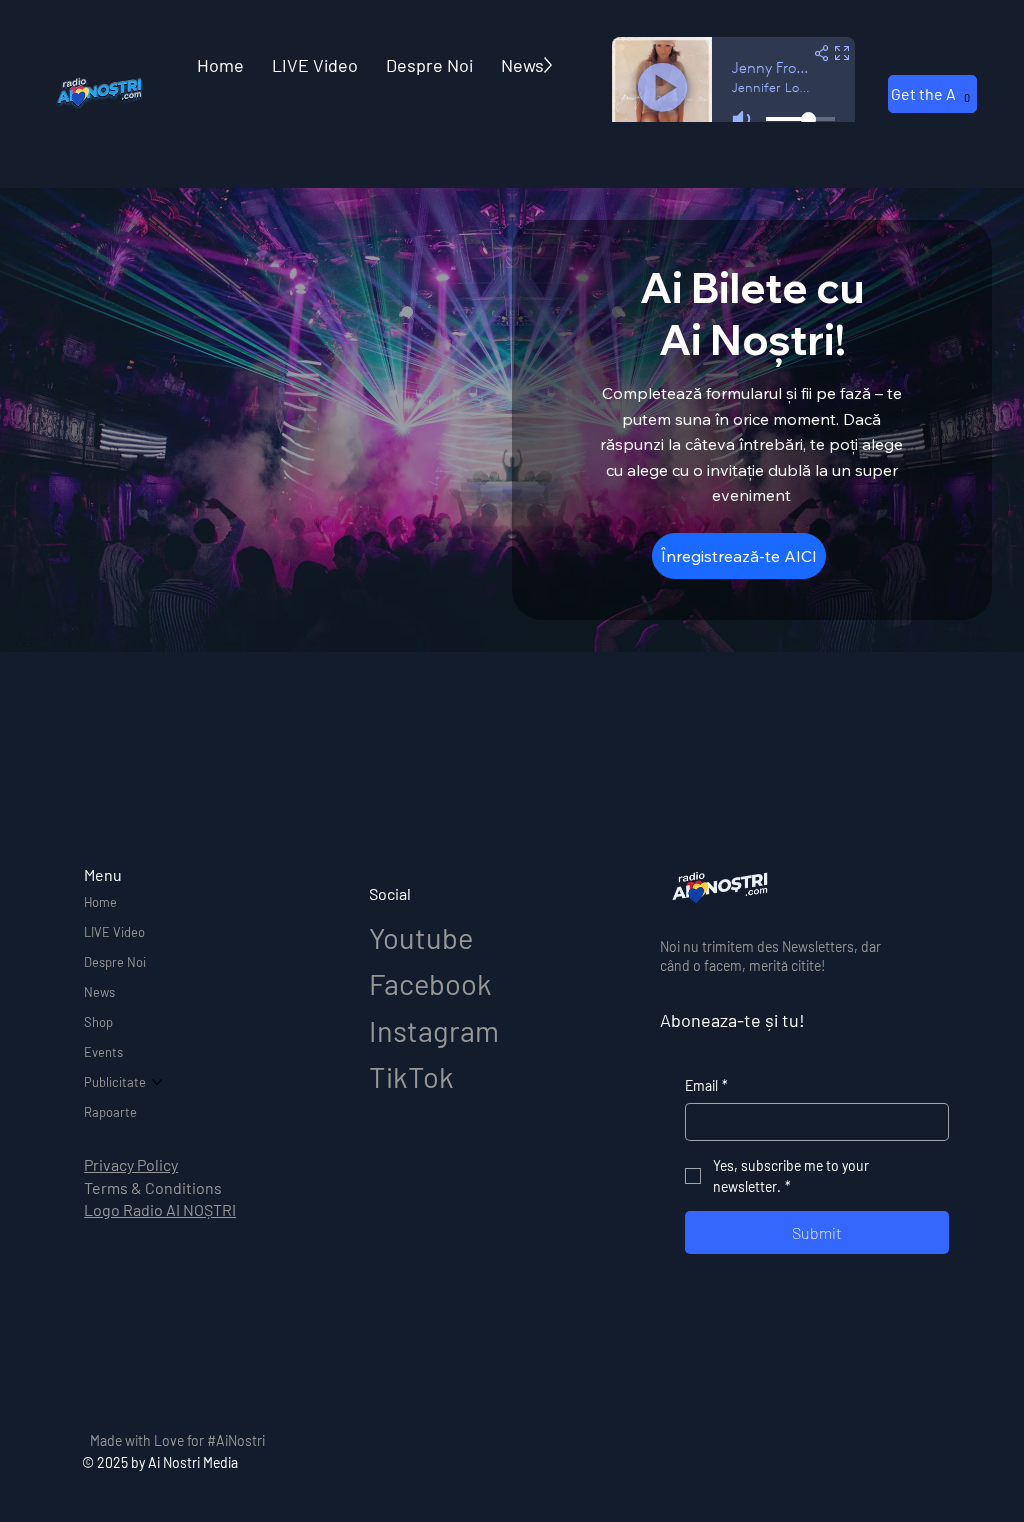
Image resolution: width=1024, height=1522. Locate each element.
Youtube (421, 937)
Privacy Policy (131, 1164)
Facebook (430, 983)
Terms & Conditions (153, 1187)
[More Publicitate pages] (157, 1082)
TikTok (411, 1076)
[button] (966, 93)
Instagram (434, 1030)
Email (706, 1085)
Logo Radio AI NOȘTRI (160, 1209)
